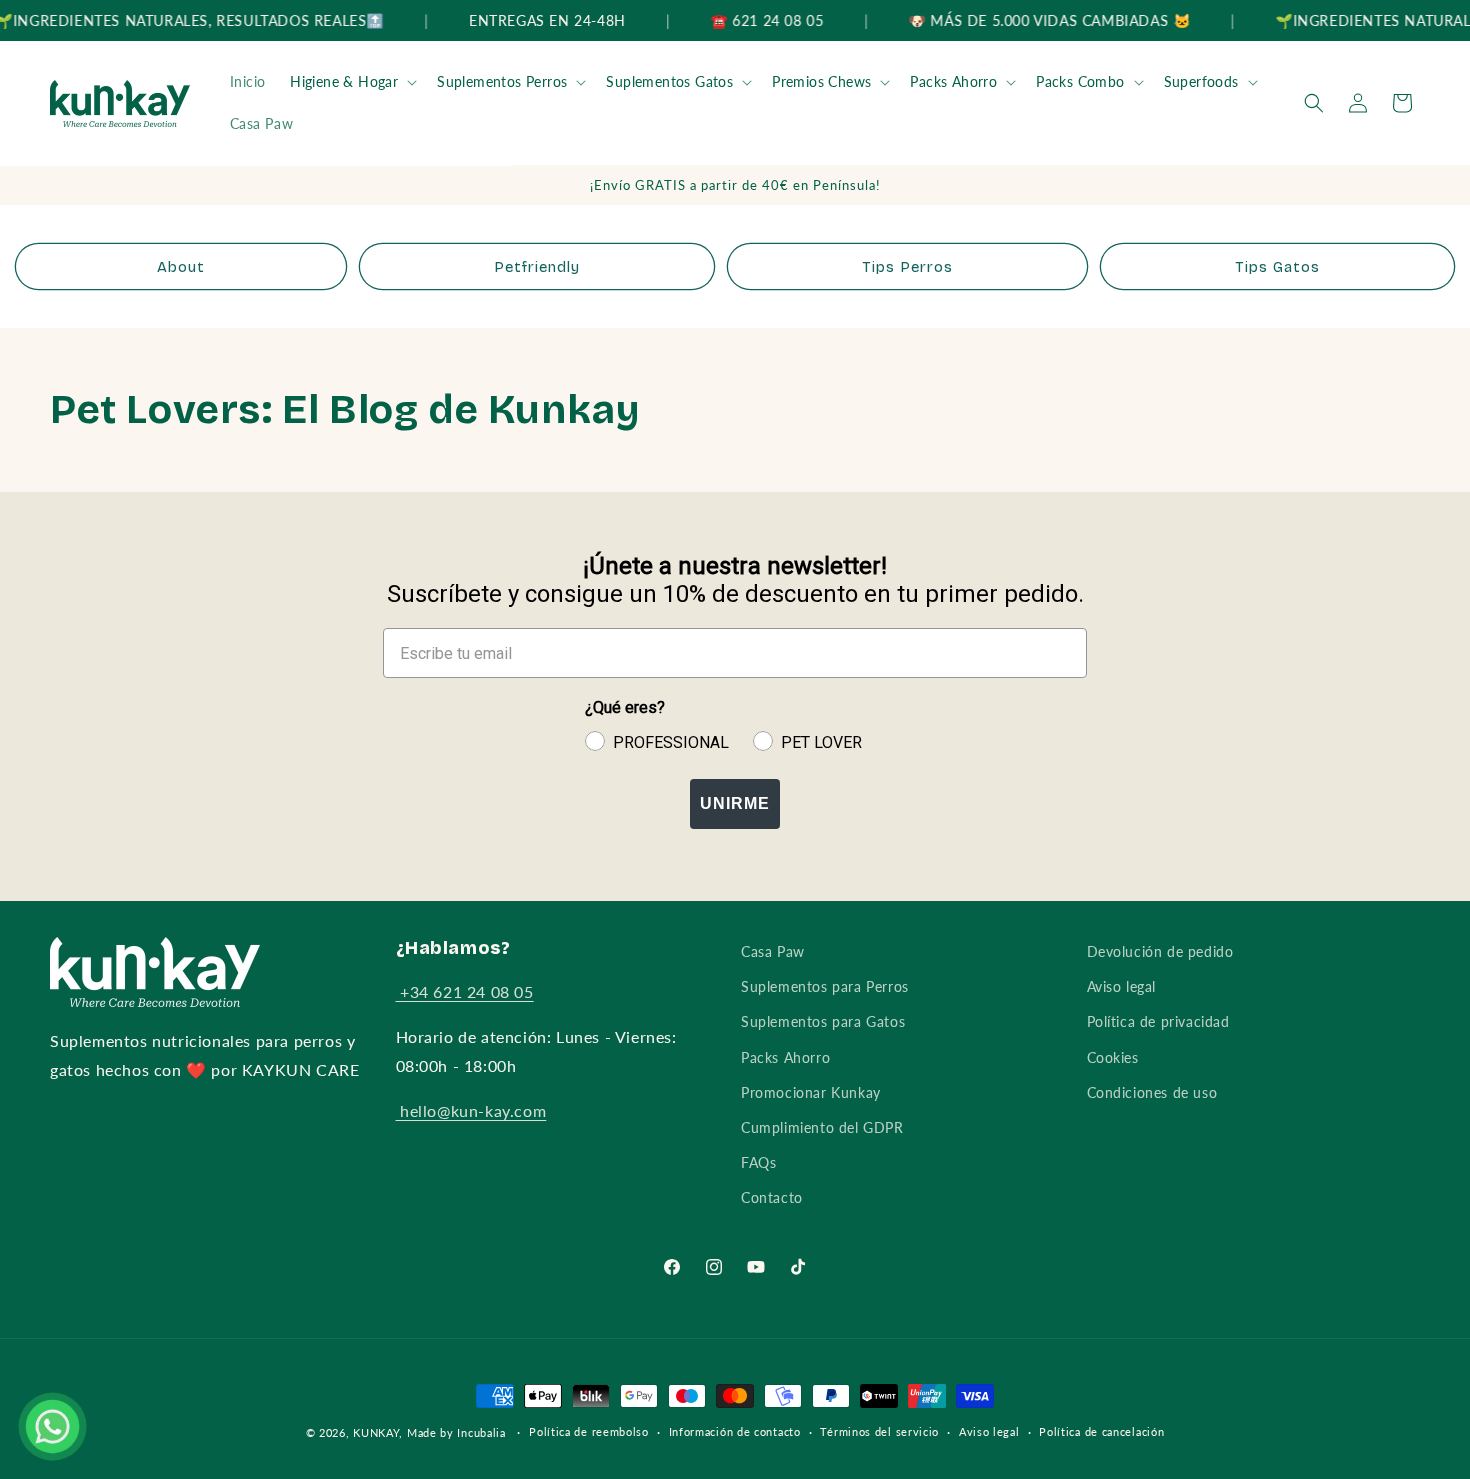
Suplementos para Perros (825, 986)
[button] (351, 82)
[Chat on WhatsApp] (52, 1426)
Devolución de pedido (1160, 951)
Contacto (772, 1197)
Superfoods (1201, 81)
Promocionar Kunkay (811, 1092)
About (181, 267)
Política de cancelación (1101, 1431)
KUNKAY (376, 1432)
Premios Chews (821, 81)
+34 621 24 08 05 (465, 992)
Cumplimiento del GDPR (822, 1127)
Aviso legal (1122, 986)
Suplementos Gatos (669, 81)
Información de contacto (735, 1431)
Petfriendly (537, 267)
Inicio (248, 81)
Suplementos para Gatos (823, 1021)
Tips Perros (907, 267)
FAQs (758, 1162)
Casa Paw (262, 123)
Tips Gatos (1277, 267)
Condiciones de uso (1152, 1092)
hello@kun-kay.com (471, 1110)
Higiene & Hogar (344, 81)
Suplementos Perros (502, 81)
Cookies (1113, 1057)
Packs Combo (1080, 81)
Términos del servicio (879, 1431)
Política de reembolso (589, 1431)
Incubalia (481, 1432)
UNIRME (735, 803)
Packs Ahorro (953, 81)
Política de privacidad (1158, 1021)
